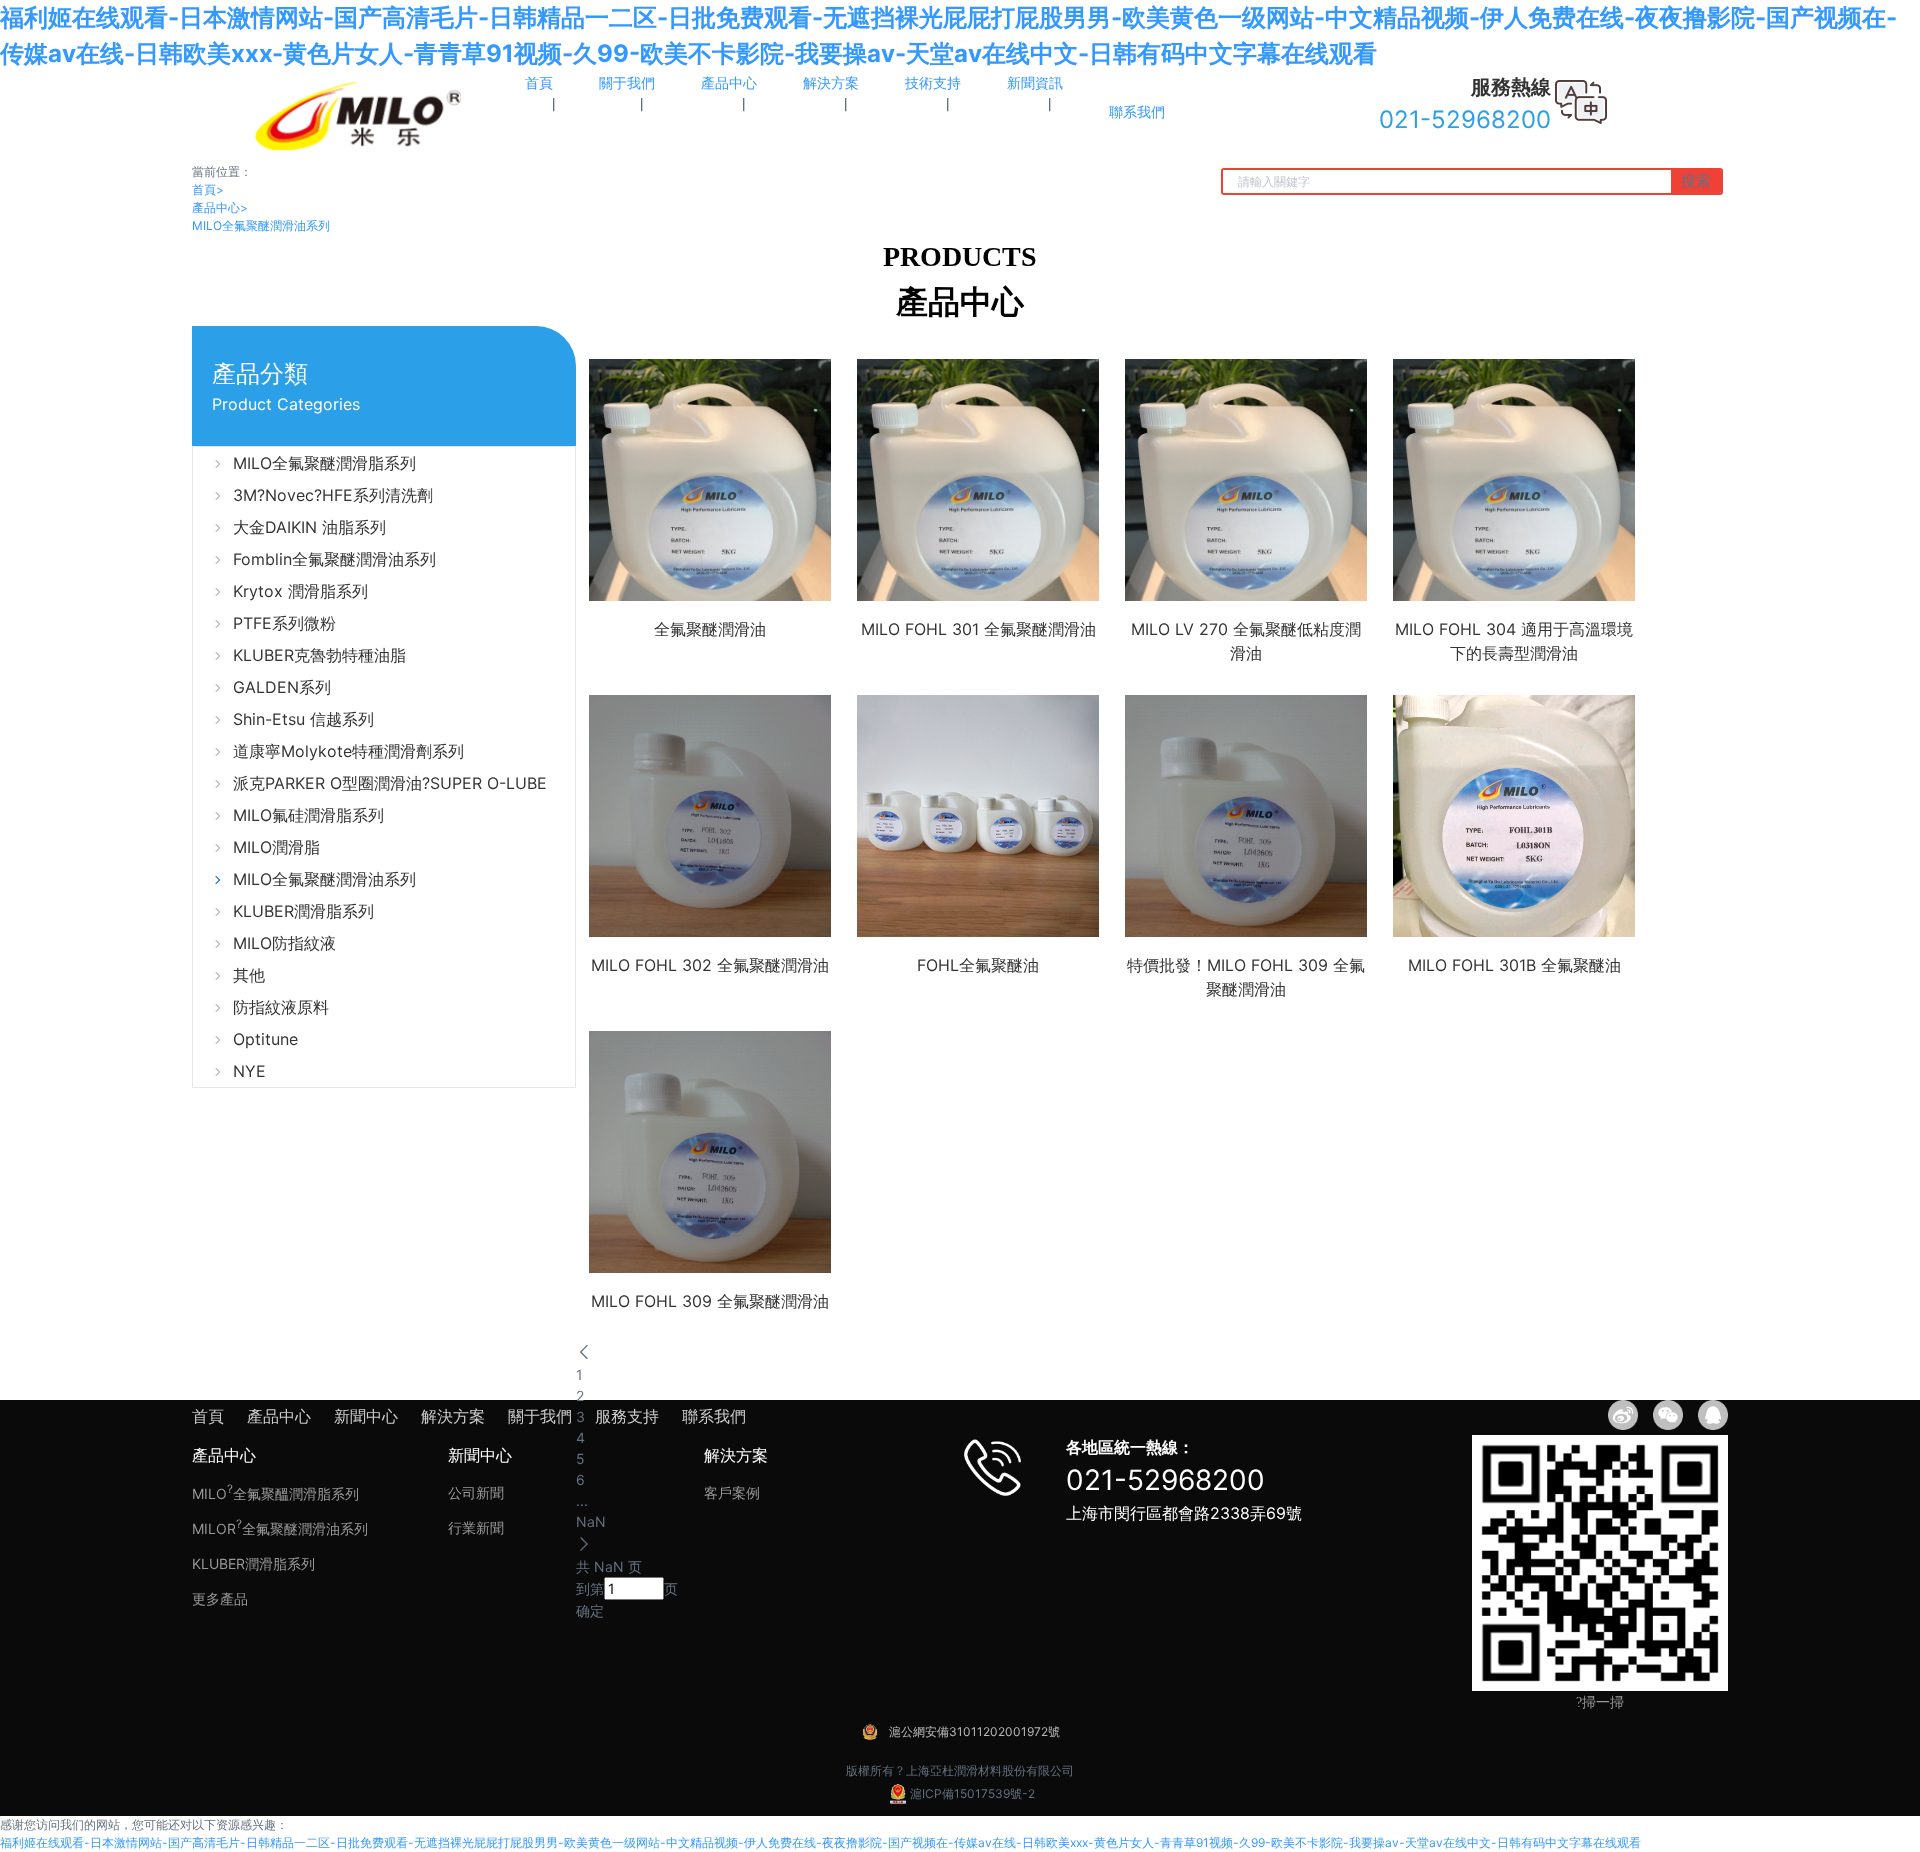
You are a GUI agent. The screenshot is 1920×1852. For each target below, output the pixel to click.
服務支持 (627, 1416)
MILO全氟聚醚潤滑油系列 (261, 225)
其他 (249, 975)
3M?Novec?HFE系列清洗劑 (333, 495)
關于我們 (540, 1416)
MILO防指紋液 (284, 943)
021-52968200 (1165, 1480)
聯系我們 (714, 1416)
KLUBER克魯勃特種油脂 (319, 655)
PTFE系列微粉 (284, 623)
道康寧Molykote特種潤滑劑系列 (348, 751)
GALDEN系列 (282, 687)
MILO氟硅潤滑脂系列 (308, 815)
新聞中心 (366, 1416)
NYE (249, 1071)
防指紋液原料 (281, 1007)
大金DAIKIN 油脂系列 (309, 527)
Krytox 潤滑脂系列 (300, 591)
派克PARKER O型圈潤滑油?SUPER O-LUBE (390, 783)
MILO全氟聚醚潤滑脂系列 (324, 463)
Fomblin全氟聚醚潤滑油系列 (334, 559)
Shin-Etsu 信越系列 (303, 719)
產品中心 (220, 207)
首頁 (208, 189)
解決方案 (453, 1416)
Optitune (265, 1039)
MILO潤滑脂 (276, 847)
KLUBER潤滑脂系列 (303, 911)
